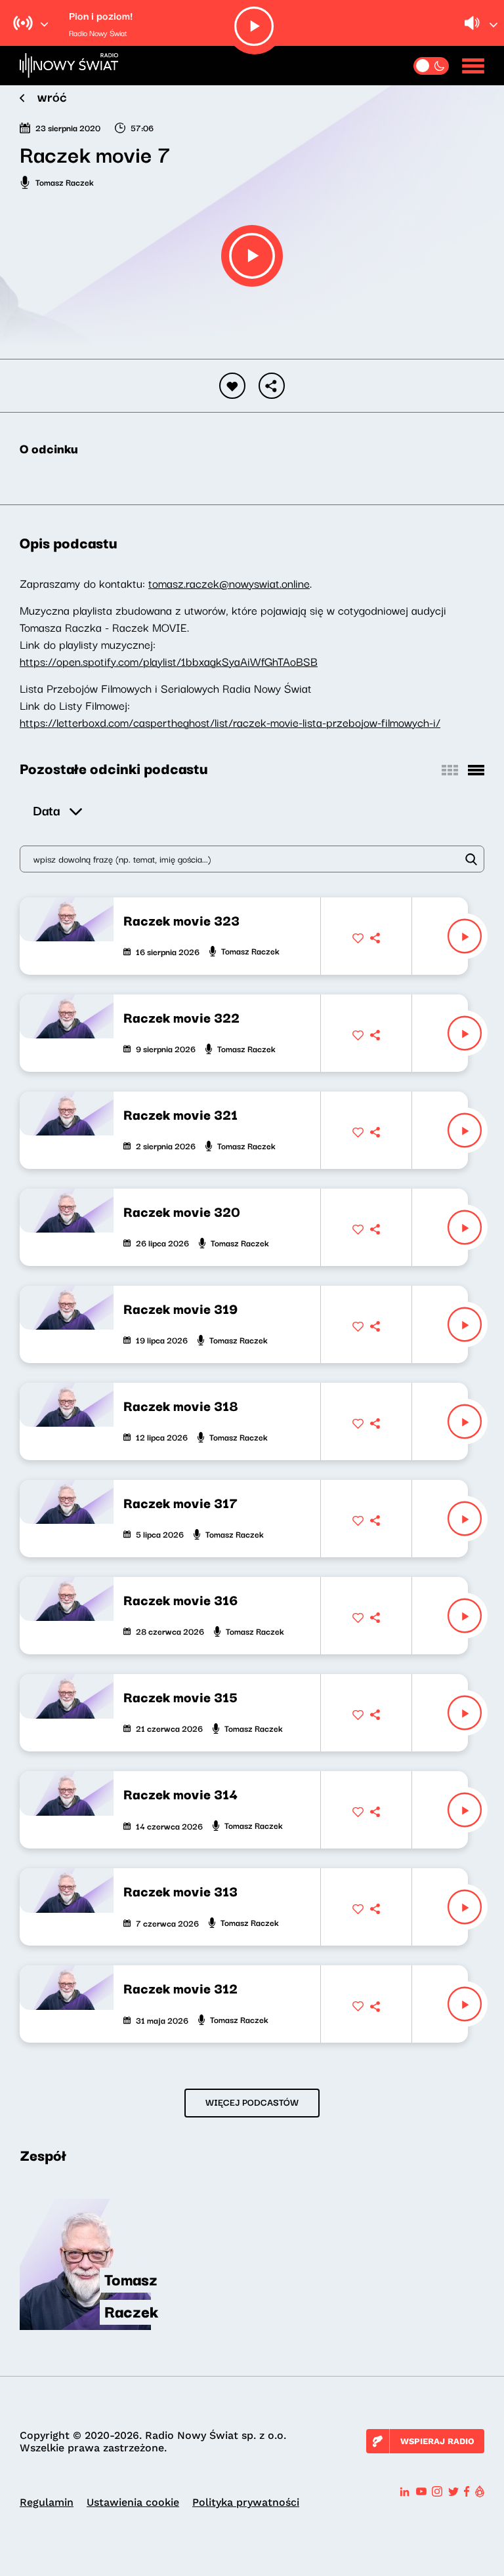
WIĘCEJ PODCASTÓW (252, 2102)
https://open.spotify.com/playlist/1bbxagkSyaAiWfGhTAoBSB (169, 661)
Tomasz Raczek (65, 182)
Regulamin (47, 2502)
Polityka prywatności (246, 2502)
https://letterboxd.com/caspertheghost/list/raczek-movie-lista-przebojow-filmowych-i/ (230, 722)
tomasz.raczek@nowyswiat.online (229, 583)
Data (46, 810)
